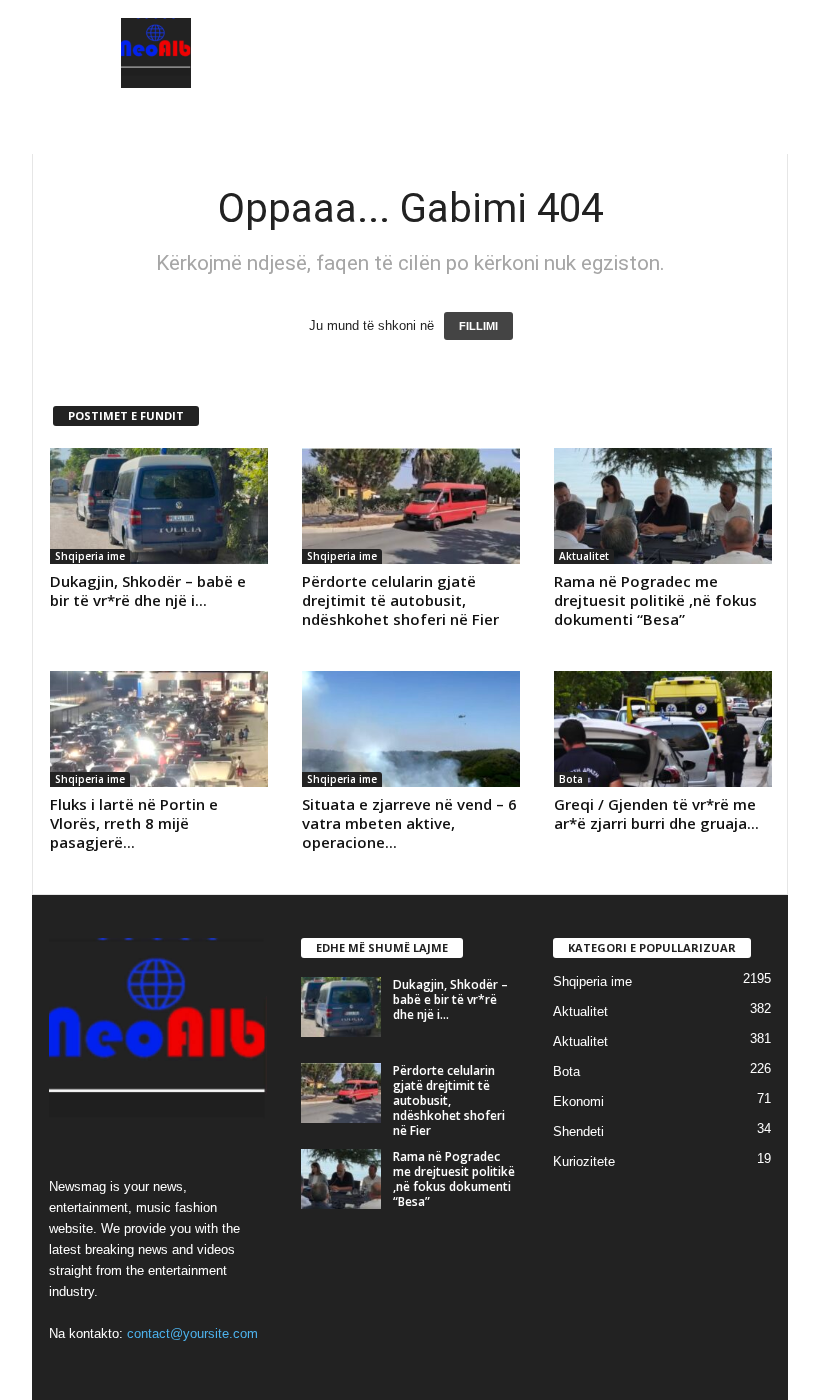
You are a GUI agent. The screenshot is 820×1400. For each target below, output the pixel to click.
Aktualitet (584, 556)
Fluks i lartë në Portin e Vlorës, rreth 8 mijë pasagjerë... (134, 823)
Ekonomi (578, 1101)
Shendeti (578, 1131)
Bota (571, 779)
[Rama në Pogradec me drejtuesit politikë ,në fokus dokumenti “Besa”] (663, 506)
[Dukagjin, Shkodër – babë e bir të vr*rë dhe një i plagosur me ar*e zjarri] (159, 506)
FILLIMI (478, 326)
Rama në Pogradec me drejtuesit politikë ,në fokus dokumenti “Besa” (655, 600)
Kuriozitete (584, 1161)
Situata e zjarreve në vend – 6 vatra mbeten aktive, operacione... (409, 823)
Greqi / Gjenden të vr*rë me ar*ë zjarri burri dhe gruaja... (656, 813)
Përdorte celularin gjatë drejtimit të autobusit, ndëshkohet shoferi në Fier (400, 600)
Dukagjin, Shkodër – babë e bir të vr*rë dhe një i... (148, 590)
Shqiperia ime (90, 556)
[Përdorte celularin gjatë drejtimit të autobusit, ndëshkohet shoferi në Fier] (411, 506)
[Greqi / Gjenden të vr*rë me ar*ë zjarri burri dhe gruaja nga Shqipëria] (663, 729)
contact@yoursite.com (192, 1333)
